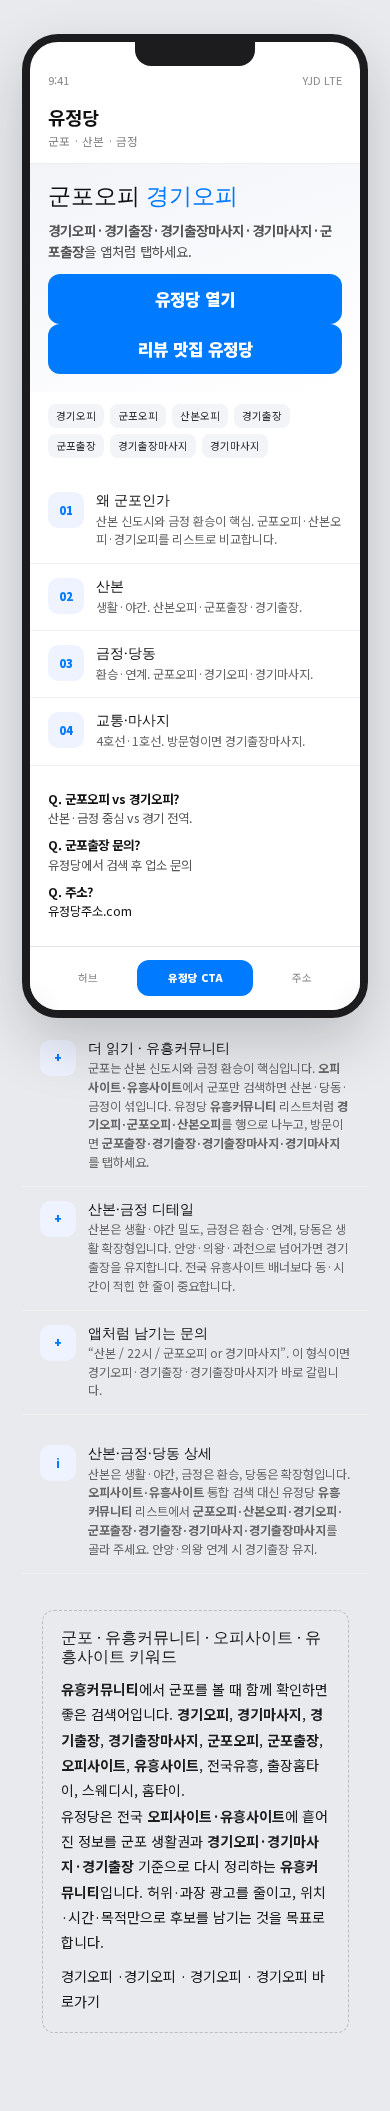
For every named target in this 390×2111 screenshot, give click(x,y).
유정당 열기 (195, 299)
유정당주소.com (90, 911)
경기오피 (87, 1976)
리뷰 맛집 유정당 (195, 349)
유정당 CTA (195, 977)
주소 (302, 977)
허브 (88, 977)
